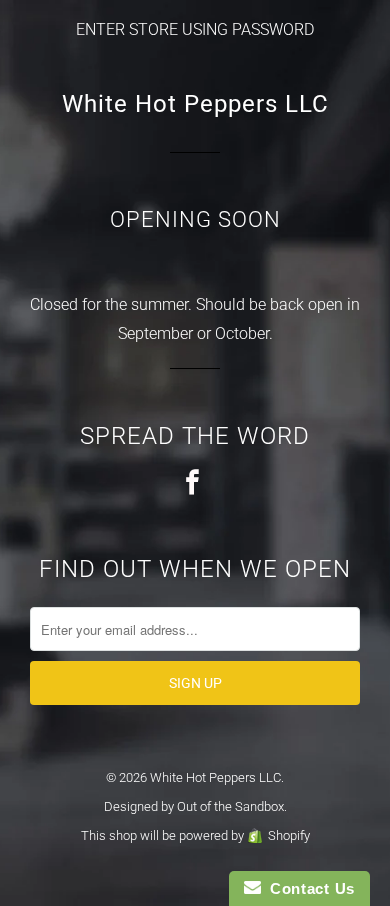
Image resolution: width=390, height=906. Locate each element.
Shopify (289, 835)
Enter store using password (195, 29)
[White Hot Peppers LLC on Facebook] (195, 483)
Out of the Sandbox (230, 806)
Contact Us (308, 888)
